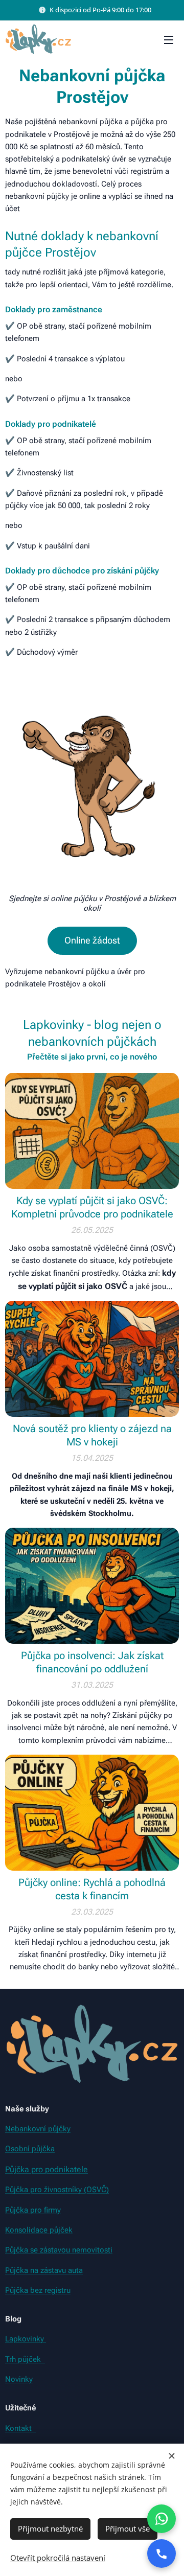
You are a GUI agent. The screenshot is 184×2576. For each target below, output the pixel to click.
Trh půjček (25, 2359)
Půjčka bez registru (38, 2290)
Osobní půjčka (30, 2149)
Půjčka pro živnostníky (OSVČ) (57, 2190)
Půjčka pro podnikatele (47, 2169)
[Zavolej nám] (162, 2554)
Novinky (19, 2379)
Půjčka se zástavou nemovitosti (59, 2250)
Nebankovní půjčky (38, 2129)
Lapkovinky (26, 2339)
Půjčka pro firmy (33, 2210)
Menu (169, 39)
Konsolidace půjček (39, 2230)
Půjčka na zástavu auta (44, 2270)
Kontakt (20, 2428)
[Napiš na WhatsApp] (162, 2519)
